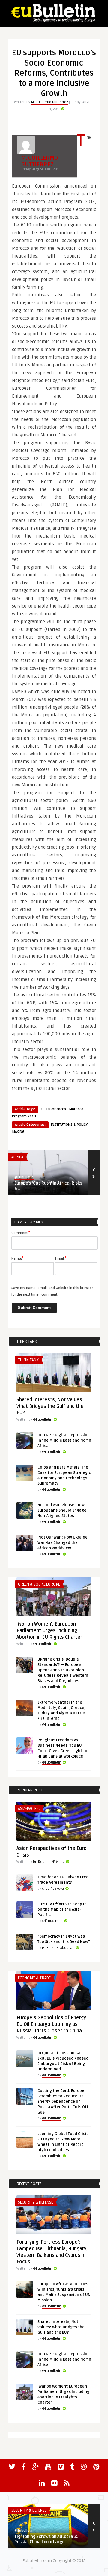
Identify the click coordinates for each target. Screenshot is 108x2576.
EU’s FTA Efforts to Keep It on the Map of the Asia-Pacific (62, 1909)
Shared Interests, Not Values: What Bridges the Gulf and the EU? (50, 1406)
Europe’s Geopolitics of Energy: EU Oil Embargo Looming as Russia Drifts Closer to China (52, 2024)
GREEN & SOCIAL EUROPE (39, 1584)
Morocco (76, 1109)
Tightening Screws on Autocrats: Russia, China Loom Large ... (46, 2539)
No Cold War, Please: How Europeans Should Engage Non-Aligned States (62, 1510)
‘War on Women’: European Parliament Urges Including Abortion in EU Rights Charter (49, 1631)
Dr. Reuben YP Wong (49, 1862)
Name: (18, 1258)
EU (42, 1109)
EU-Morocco (56, 1109)
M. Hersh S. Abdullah (58, 1948)
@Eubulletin (24, 1177)
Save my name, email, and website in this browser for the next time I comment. (52, 1291)
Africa (17, 1157)
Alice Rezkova (53, 1889)
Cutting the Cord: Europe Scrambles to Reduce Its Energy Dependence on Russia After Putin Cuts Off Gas (63, 2102)
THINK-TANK (28, 1360)
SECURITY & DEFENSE (36, 2202)
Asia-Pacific (29, 1809)
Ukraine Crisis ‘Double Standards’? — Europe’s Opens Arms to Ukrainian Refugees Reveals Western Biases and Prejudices (63, 1670)
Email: (61, 1258)
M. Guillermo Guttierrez (50, 102)
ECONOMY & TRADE (34, 1978)
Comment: (21, 1233)
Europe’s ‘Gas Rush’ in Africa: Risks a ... (48, 1186)
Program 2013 (24, 1116)
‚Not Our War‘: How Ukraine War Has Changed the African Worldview (63, 1543)
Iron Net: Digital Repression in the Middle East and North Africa (64, 1440)
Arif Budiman (52, 1921)
